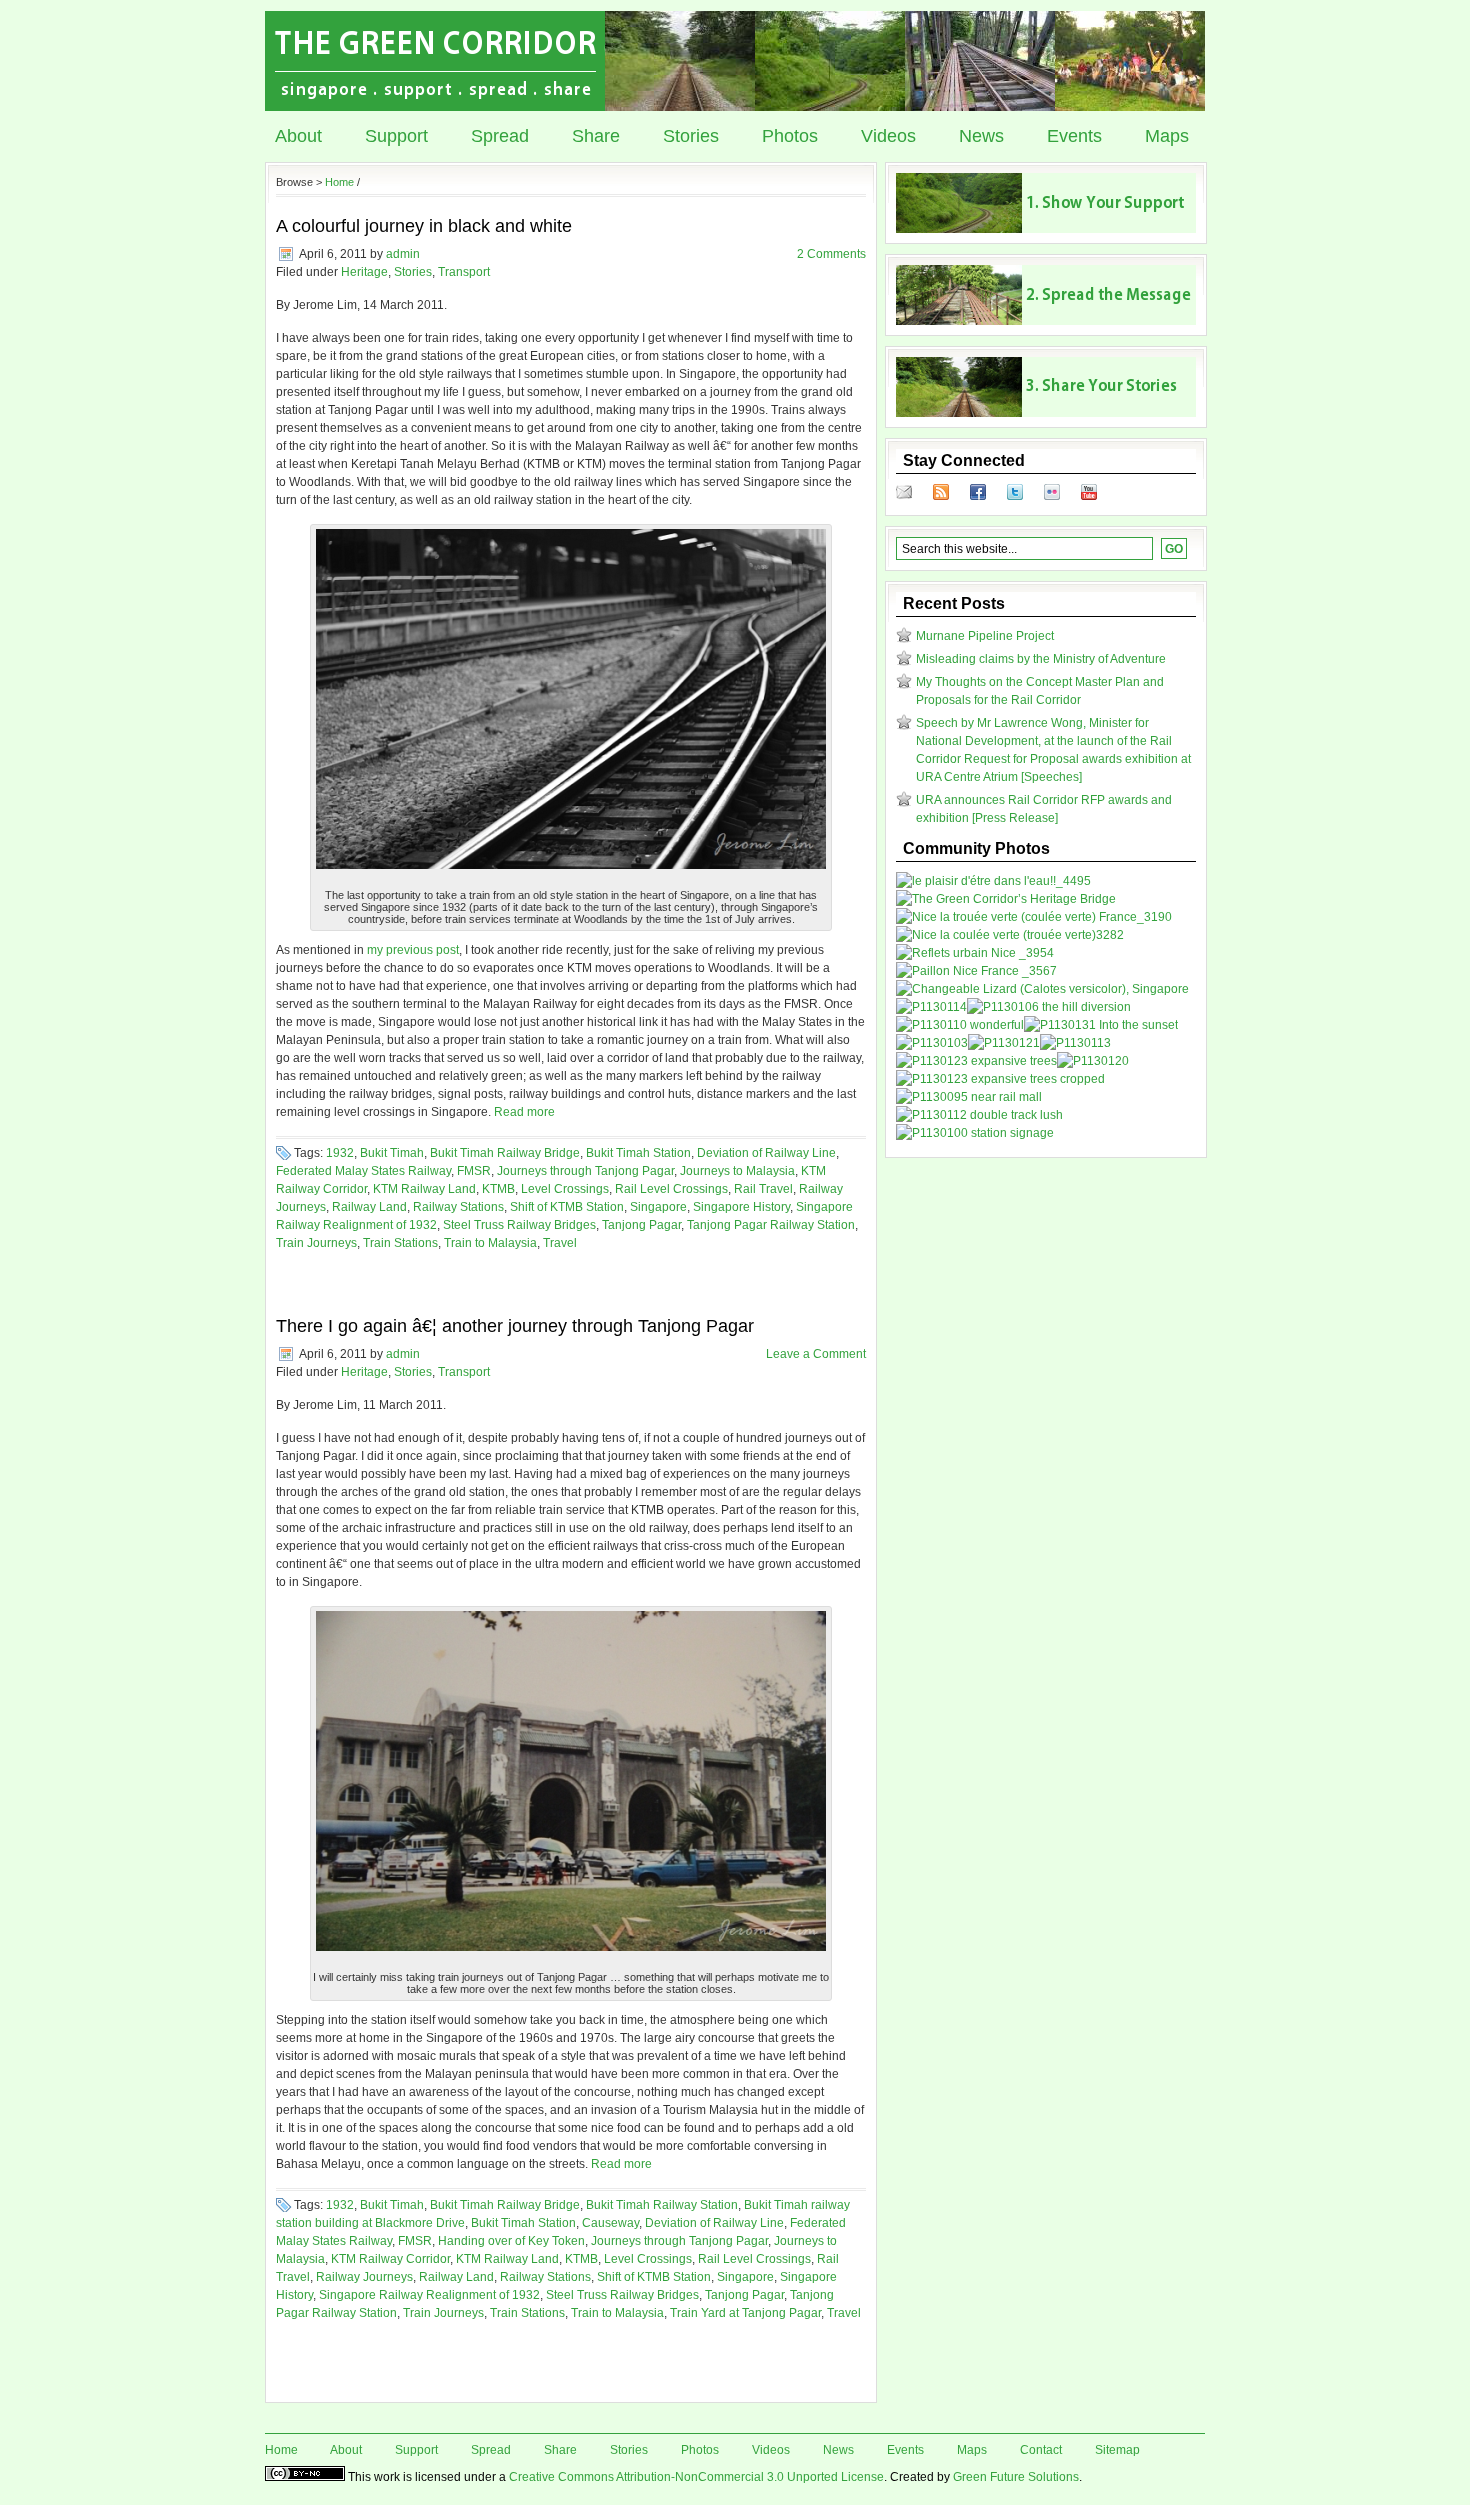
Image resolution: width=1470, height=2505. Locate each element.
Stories (691, 136)
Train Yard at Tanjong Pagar (745, 2313)
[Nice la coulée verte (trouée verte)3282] (1010, 935)
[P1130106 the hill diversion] (1049, 1007)
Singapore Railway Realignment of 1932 (429, 2295)
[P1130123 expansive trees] (976, 1061)
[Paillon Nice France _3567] (976, 971)
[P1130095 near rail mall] (969, 1097)
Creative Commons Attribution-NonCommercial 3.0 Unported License (696, 2477)
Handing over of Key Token (511, 2241)
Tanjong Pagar (641, 1225)
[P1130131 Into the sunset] (1101, 1025)
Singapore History (741, 1207)
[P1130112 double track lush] (979, 1115)
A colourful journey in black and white (424, 226)
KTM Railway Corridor (390, 2259)
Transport (464, 272)
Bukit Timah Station (638, 1153)
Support (396, 136)
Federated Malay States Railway (363, 1171)
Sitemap (1117, 2450)
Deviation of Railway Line (766, 1153)
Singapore (658, 1207)
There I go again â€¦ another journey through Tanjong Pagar (515, 1326)
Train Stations (400, 1243)
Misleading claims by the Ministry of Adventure (1041, 659)
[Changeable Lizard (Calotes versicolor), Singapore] (1042, 989)
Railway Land (369, 1207)
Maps (1167, 136)
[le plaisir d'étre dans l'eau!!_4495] (993, 881)
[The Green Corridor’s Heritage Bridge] (1006, 899)
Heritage (364, 272)
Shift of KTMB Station (567, 1207)
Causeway (610, 2223)
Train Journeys (316, 1243)
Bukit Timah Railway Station (662, 2205)
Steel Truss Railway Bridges (519, 1225)
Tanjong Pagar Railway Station (771, 1225)
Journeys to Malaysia (737, 1171)
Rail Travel (763, 1189)
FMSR (474, 1171)
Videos (888, 136)
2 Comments (831, 254)
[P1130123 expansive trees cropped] (1000, 1079)
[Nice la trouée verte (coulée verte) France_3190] (1034, 917)
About (298, 136)
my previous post (413, 950)
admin (403, 254)
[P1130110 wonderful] (960, 1025)
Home (339, 182)
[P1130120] (1093, 1061)
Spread (500, 136)
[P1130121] (1004, 1043)
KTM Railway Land (424, 1189)
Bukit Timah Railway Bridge (505, 1153)
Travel (560, 1243)
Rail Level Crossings (671, 1189)
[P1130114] (931, 1007)
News (981, 136)
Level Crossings (565, 1189)
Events (1074, 136)
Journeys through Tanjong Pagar (585, 1171)
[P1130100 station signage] (975, 1133)
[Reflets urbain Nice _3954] (975, 953)
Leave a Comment (816, 1354)
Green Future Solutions (1016, 2477)
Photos (790, 136)
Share (596, 136)
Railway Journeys (364, 2277)
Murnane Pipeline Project (985, 636)
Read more (524, 1112)
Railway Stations (458, 1207)
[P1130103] (932, 1043)
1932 (340, 1153)
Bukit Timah (392, 1153)
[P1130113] (1075, 1043)
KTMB (498, 1189)
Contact (1041, 2450)
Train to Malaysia (490, 1243)
